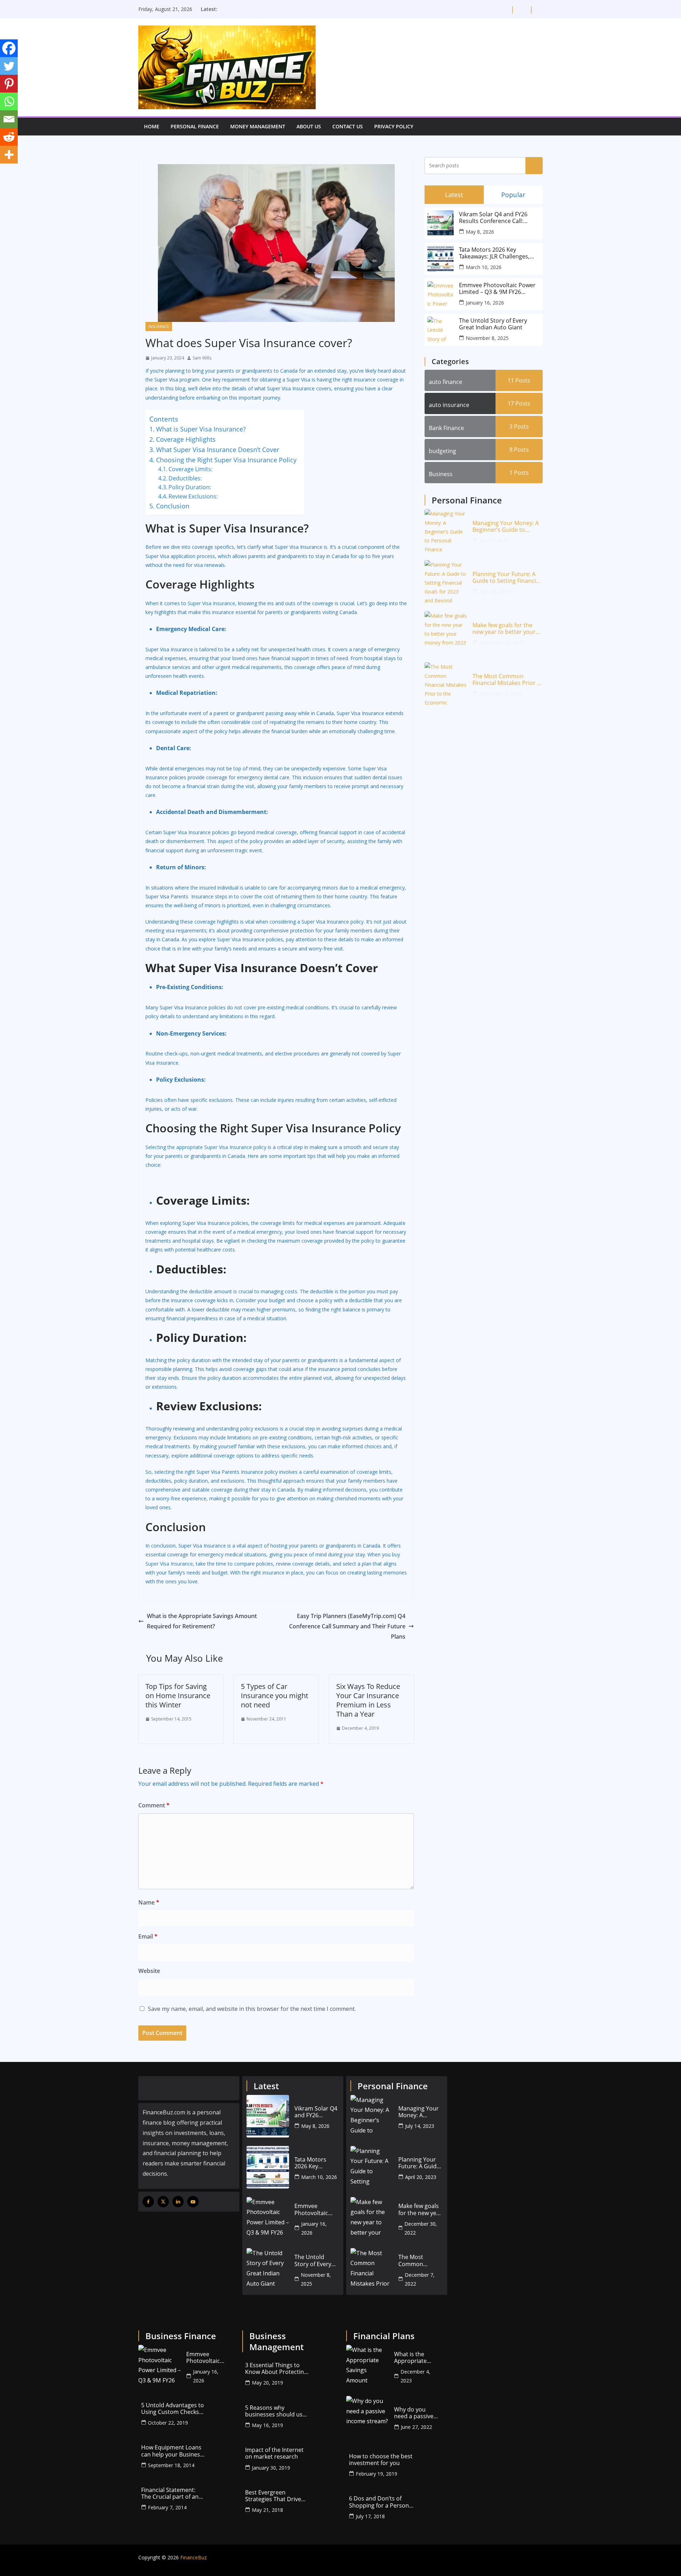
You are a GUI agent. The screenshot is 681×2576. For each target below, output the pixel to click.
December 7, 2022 (500, 694)
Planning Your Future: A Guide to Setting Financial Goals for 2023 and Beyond (506, 578)
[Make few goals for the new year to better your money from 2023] (446, 632)
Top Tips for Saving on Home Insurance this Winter (178, 1696)
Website (149, 1971)
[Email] (9, 119)
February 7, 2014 (167, 2507)
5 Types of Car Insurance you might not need (275, 1696)
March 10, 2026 (484, 267)
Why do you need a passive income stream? (416, 2413)
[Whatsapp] (9, 101)
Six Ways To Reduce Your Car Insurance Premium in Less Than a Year (368, 1700)
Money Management (258, 126)
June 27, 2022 (416, 2427)
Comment (154, 1805)
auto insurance (449, 405)
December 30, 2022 (502, 643)
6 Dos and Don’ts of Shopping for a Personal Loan (381, 2502)
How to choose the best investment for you (381, 2460)
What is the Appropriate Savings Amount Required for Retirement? (202, 1621)
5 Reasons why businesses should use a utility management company (275, 2411)
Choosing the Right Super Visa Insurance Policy (226, 460)
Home (152, 126)
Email (148, 1936)
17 (519, 403)
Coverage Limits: (190, 469)
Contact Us (348, 126)
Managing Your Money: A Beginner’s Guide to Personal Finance (506, 526)
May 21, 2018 (267, 2510)
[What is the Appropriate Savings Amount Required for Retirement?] (367, 2366)
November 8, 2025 (487, 338)
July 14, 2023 (494, 540)
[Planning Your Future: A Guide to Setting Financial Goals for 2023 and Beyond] (446, 581)
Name (149, 1902)
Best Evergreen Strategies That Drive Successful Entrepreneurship (273, 2496)
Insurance (159, 327)
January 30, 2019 (271, 2468)
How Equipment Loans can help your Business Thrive (172, 2451)
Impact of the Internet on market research (274, 2453)
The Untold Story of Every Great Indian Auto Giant (493, 324)
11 (519, 380)
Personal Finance (195, 126)
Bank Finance (446, 428)
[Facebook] (9, 48)
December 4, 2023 (415, 2376)
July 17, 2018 (370, 2516)
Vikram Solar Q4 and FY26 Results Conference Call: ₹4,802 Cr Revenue (493, 218)
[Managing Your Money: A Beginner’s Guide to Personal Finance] (446, 530)
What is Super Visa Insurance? (201, 429)
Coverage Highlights (186, 439)
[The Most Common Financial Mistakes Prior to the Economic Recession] (446, 684)
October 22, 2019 (168, 2423)
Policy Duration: (190, 487)
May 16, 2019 (267, 2425)
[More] (9, 155)
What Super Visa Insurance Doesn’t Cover (218, 450)
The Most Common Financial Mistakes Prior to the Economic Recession (508, 680)
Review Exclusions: (193, 496)
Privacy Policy (394, 126)
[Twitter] (9, 66)
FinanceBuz (193, 2557)
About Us (309, 126)
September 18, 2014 (171, 2465)
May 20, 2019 (267, 2383)
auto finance (445, 382)
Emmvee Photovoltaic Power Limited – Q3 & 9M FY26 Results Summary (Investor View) (497, 289)
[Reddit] (9, 137)
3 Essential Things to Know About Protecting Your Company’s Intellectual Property (276, 2369)
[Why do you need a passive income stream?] (367, 2417)
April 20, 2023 (495, 592)
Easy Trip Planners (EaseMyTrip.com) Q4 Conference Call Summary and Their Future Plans (347, 1626)
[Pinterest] (9, 84)
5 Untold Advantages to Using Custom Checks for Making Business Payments (173, 2409)
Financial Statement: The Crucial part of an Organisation (170, 2493)
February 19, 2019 (377, 2474)
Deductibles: (185, 478)
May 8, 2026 (480, 232)
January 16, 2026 (485, 303)
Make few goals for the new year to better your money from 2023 (504, 629)
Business (441, 474)
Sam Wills (202, 358)
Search (534, 165)
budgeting (442, 451)
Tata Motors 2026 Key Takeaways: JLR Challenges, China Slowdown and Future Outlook (496, 253)
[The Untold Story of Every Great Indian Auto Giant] (268, 2269)
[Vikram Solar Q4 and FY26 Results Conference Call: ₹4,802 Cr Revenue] (268, 2116)
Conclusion (173, 506)
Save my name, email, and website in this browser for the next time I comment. (252, 2009)
